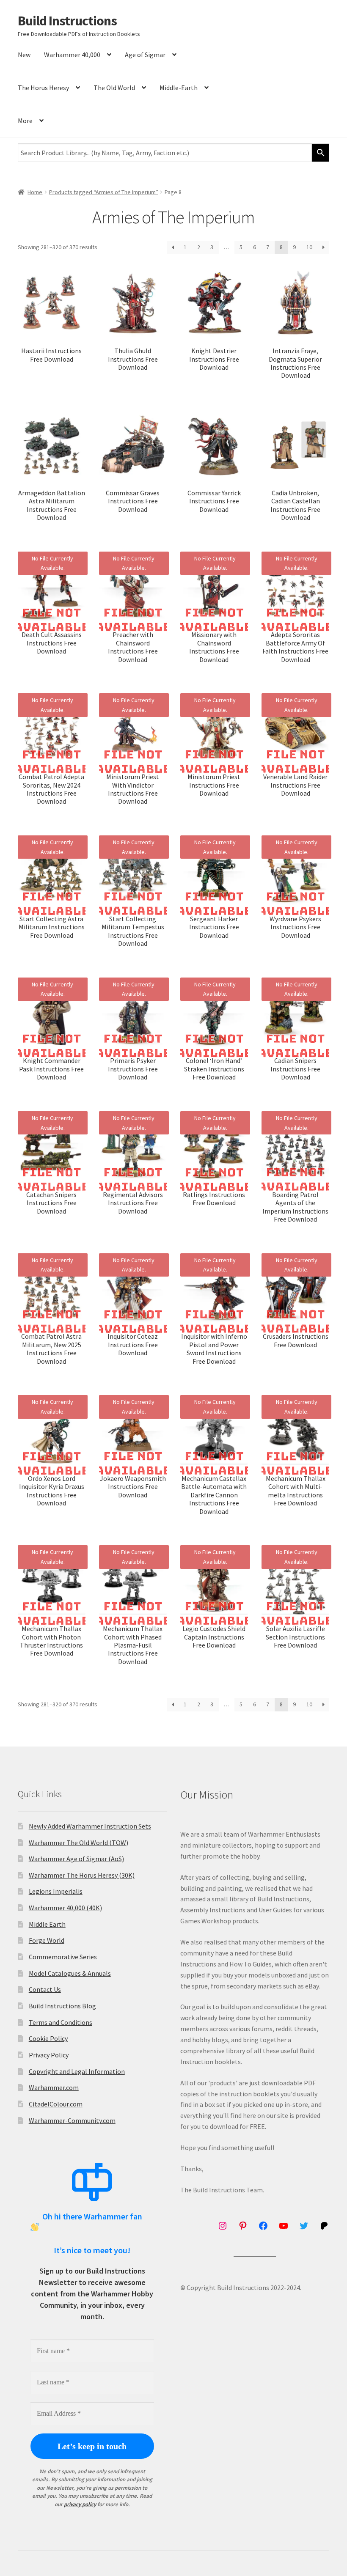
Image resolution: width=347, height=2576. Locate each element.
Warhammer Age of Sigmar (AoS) (76, 1859)
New (24, 55)
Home (35, 192)
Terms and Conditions (61, 2022)
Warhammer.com (54, 2087)
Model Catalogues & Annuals (70, 1973)
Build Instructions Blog (62, 2006)
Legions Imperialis (56, 1891)
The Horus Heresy (43, 88)
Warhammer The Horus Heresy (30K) (82, 1875)
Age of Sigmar (145, 55)
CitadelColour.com (56, 2104)
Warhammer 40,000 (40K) (65, 1908)
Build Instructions (67, 21)
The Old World (114, 88)
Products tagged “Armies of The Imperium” (104, 192)
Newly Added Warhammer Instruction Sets (90, 1826)
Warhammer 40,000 (72, 55)
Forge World (47, 1940)
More (25, 121)
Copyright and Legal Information (77, 2071)
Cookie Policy (48, 2038)
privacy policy (80, 2504)
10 (309, 247)
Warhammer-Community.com (72, 2120)
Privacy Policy (49, 2055)
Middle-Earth (179, 88)
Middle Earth (47, 1924)
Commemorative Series (63, 1957)
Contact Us (45, 1989)
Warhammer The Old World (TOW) (78, 1843)
